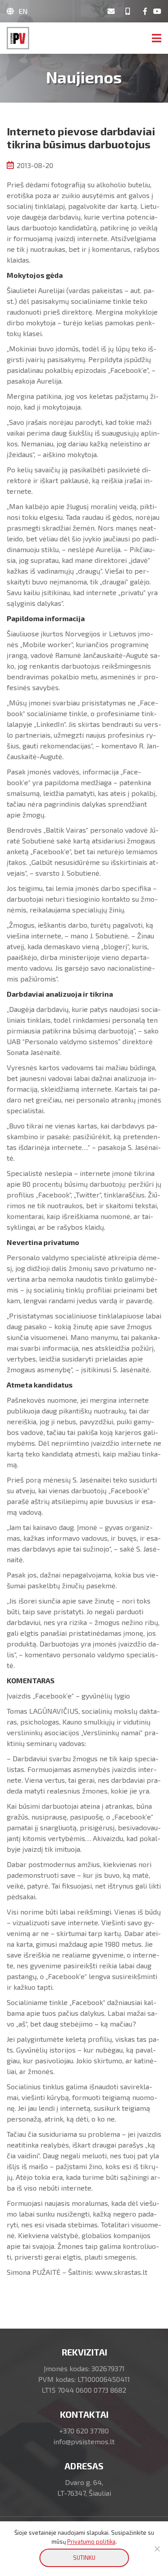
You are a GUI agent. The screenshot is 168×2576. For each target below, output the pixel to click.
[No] (157, 2549)
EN (23, 11)
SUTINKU (84, 2558)
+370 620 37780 (84, 2431)
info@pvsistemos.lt (84, 2441)
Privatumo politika (91, 2541)
